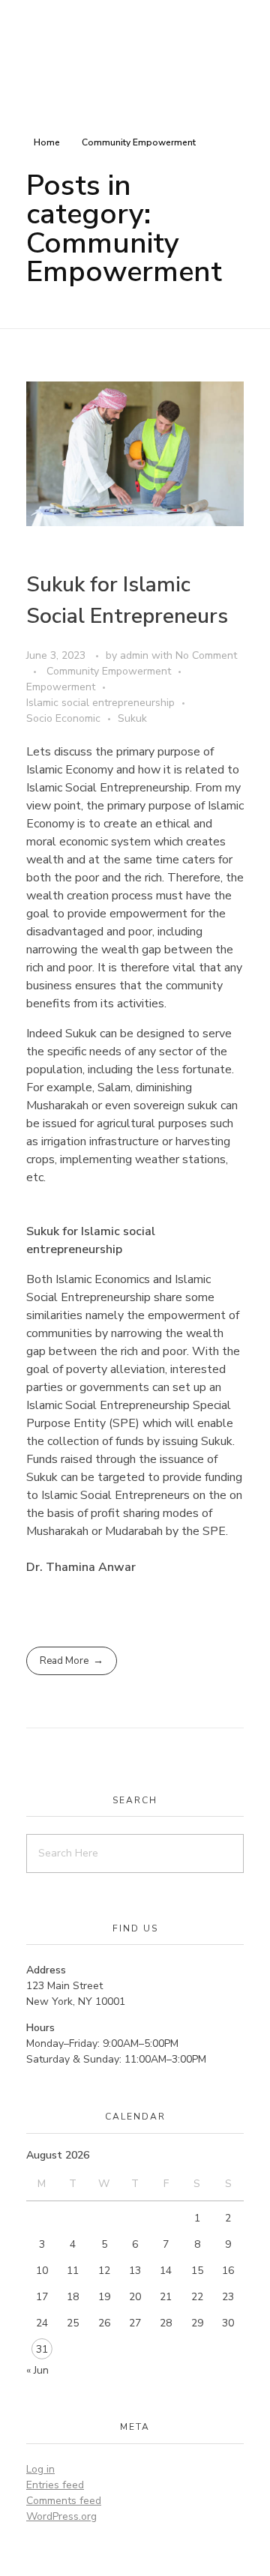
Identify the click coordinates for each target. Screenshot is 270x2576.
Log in (40, 2469)
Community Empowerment (109, 671)
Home (47, 142)
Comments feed (64, 2501)
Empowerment (61, 687)
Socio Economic (63, 718)
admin (136, 655)
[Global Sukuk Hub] (124, 46)
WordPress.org (61, 2516)
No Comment (206, 655)
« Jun (37, 2370)
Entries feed (55, 2485)
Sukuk (132, 718)
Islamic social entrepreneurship (100, 703)
